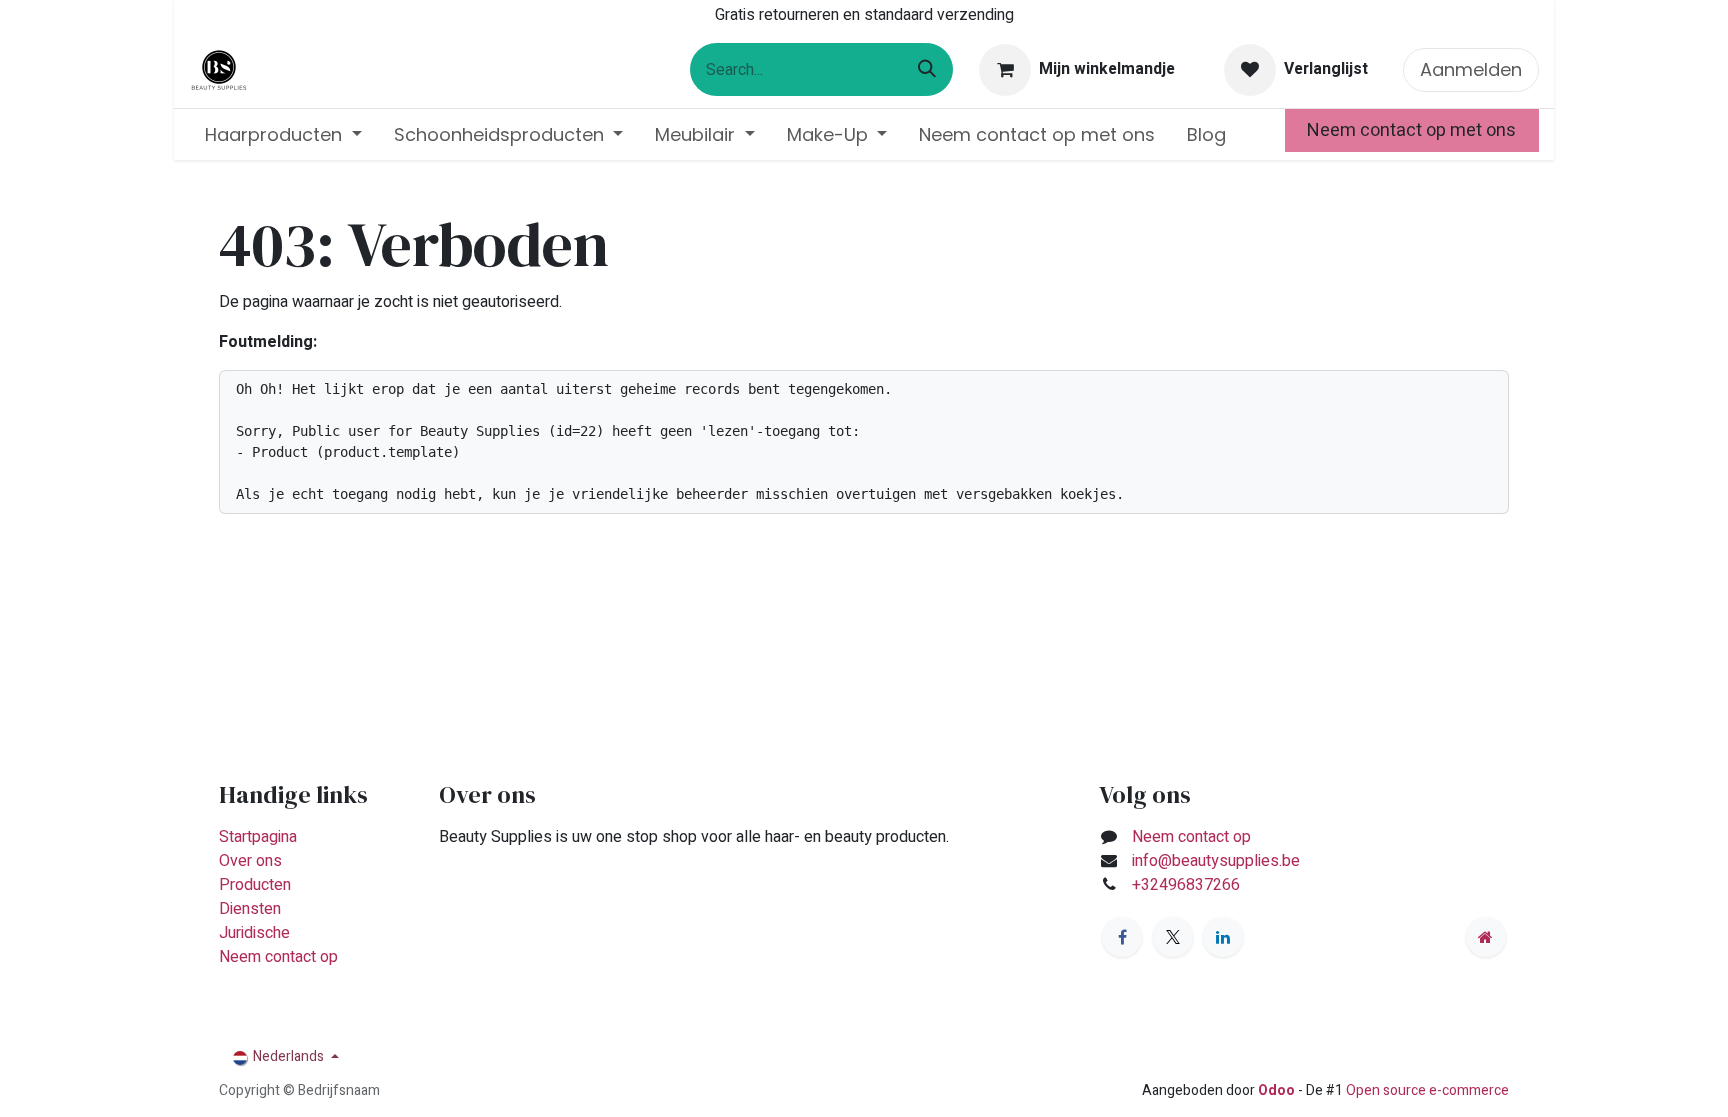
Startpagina (258, 837)
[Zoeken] (927, 69)
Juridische (254, 933)
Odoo (1278, 1090)
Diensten (250, 909)
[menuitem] (283, 134)
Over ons (250, 861)
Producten (255, 885)
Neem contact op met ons (1411, 130)
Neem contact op (278, 957)
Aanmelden (1471, 69)
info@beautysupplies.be (1216, 861)
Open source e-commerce (1427, 1090)
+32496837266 (1188, 885)
